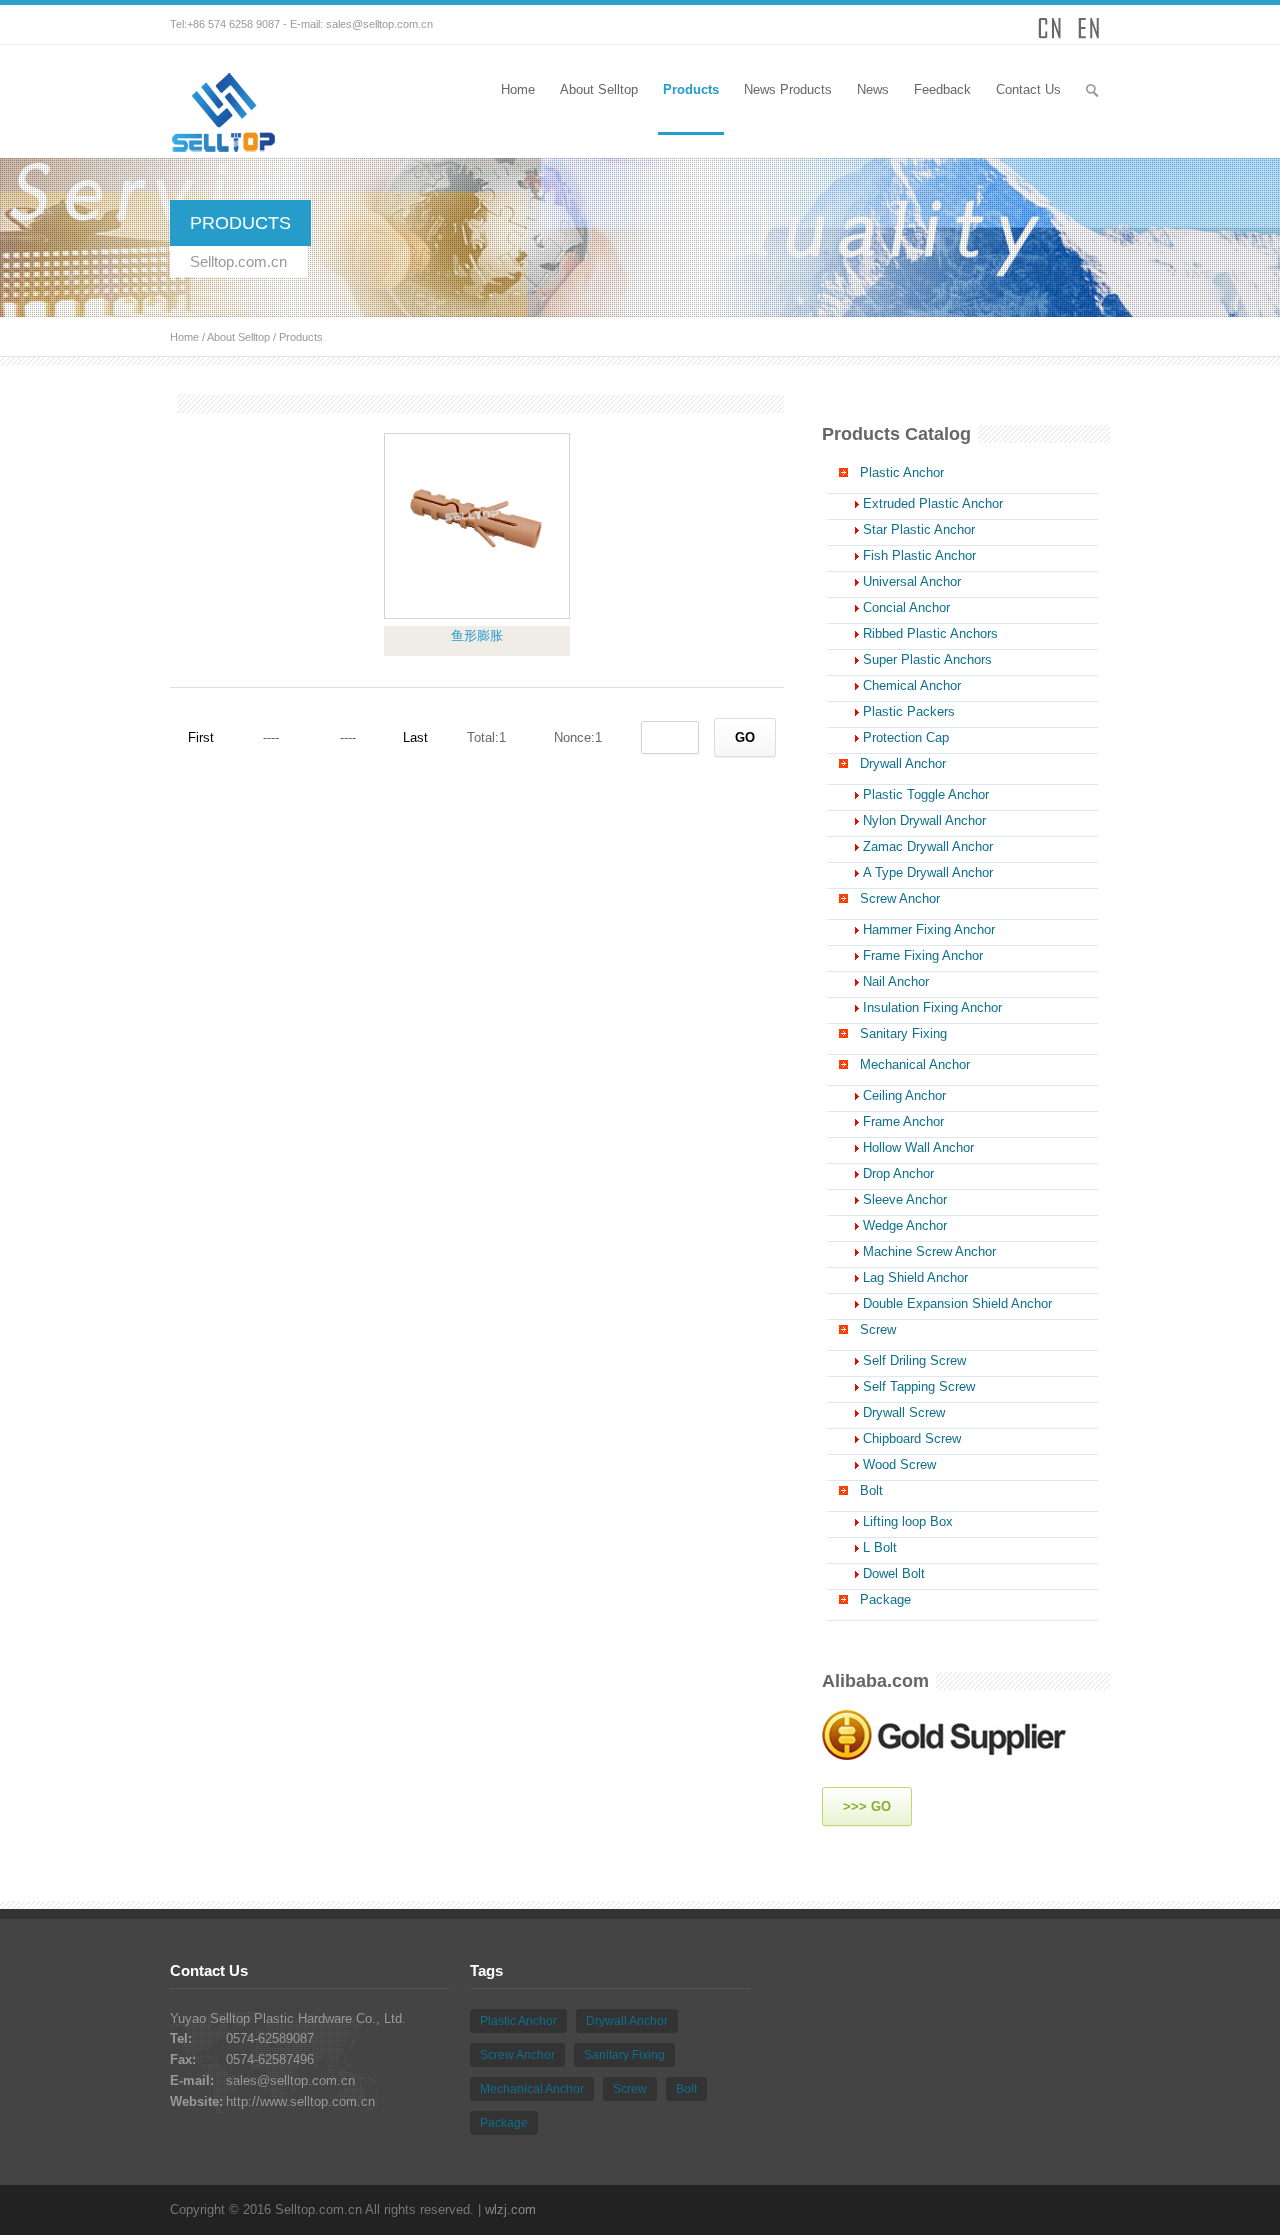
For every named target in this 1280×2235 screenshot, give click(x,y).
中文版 (1050, 25)
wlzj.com (510, 2209)
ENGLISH (1090, 25)
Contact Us (1028, 89)
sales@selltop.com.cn (379, 24)
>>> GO (867, 1806)
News (873, 89)
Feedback (942, 89)
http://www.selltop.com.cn (300, 2101)
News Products (788, 89)
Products (691, 89)
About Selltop (599, 89)
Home (518, 89)
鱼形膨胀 (477, 635)
